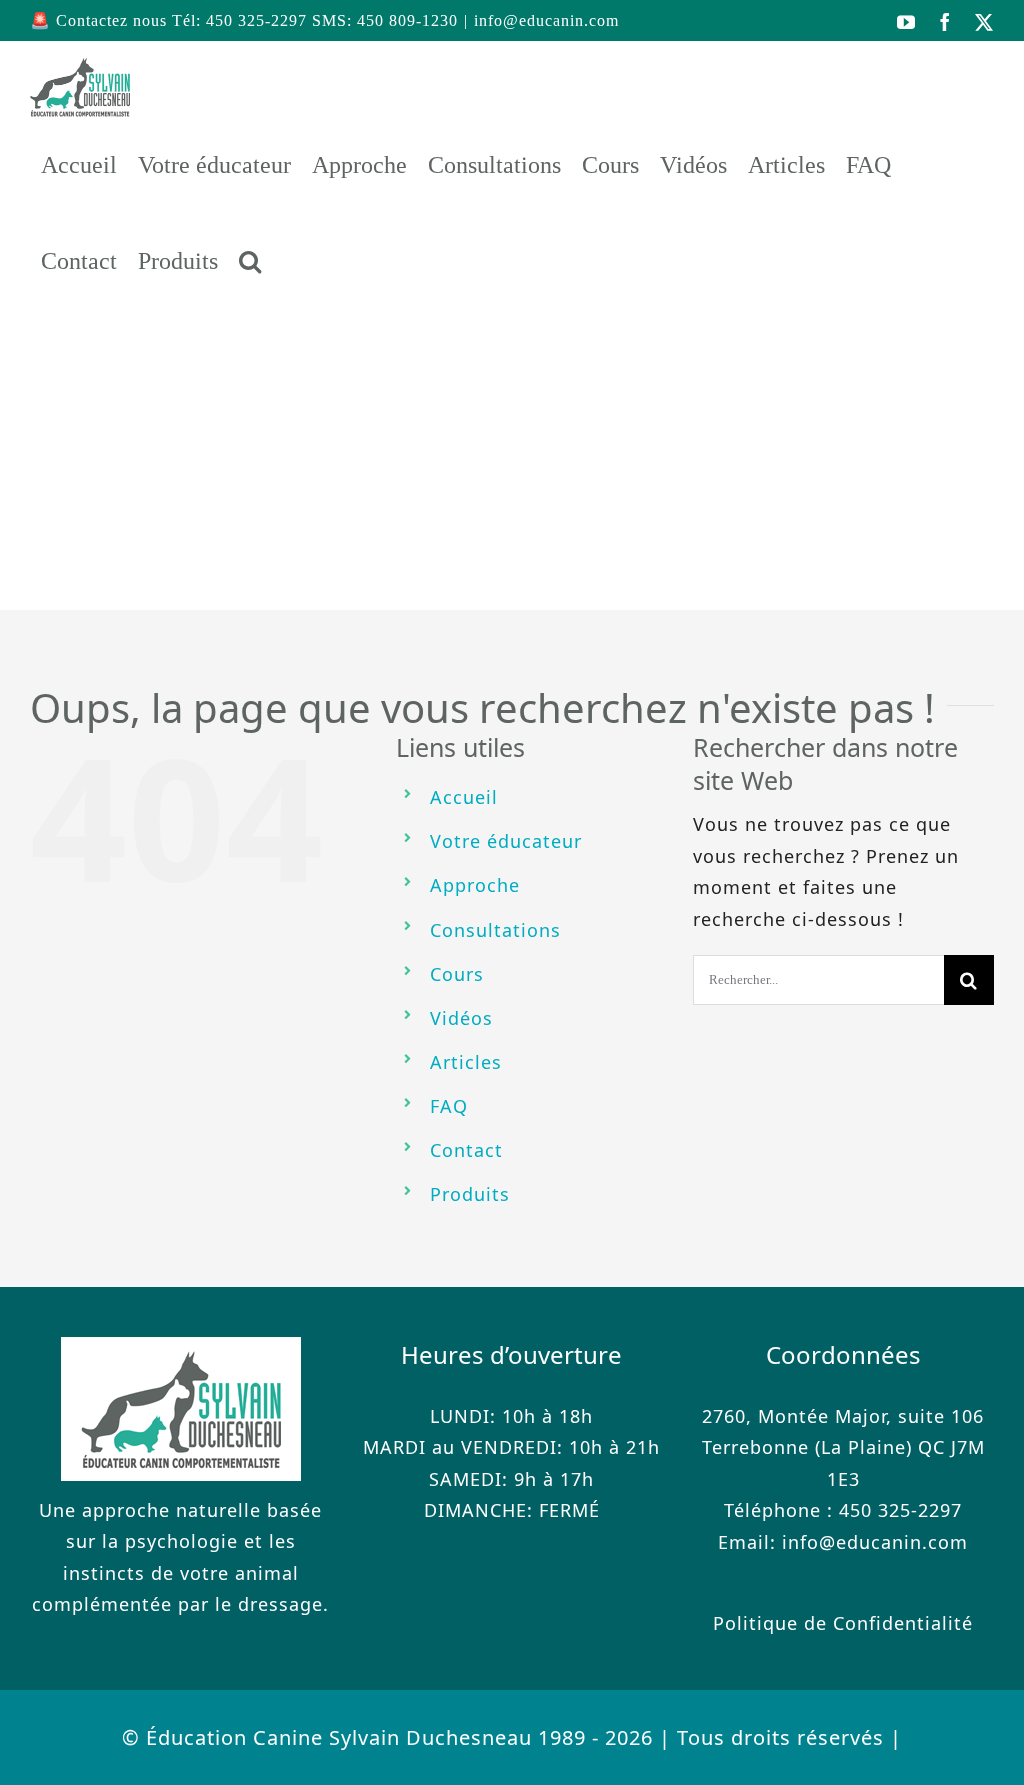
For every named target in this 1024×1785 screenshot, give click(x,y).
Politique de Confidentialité (843, 1623)
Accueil (464, 797)
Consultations (495, 930)
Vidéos (461, 1018)
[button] (249, 261)
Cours (457, 974)
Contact (466, 1150)
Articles (466, 1062)
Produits (470, 1194)
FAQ (449, 1106)
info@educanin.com (546, 20)
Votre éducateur (506, 841)
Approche (475, 885)
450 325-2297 (900, 1510)
